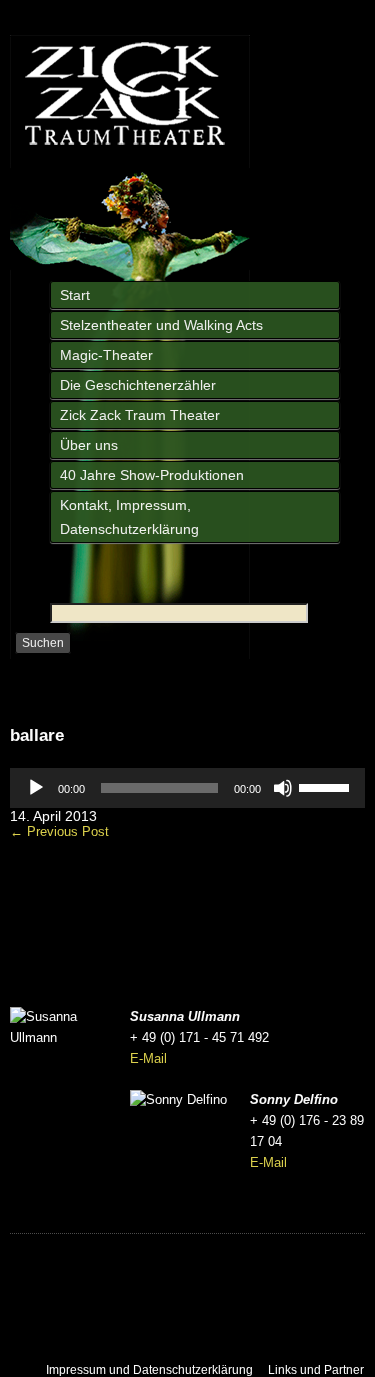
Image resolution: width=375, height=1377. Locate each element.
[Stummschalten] (283, 788)
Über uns (89, 445)
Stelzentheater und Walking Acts (161, 325)
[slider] (327, 786)
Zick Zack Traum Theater (140, 415)
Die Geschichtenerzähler (138, 385)
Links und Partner (316, 1370)
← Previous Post (59, 831)
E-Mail (148, 1058)
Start (75, 295)
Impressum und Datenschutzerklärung (149, 1370)
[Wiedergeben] (36, 788)
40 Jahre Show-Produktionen (152, 475)
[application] (187, 788)
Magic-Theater (106, 355)
